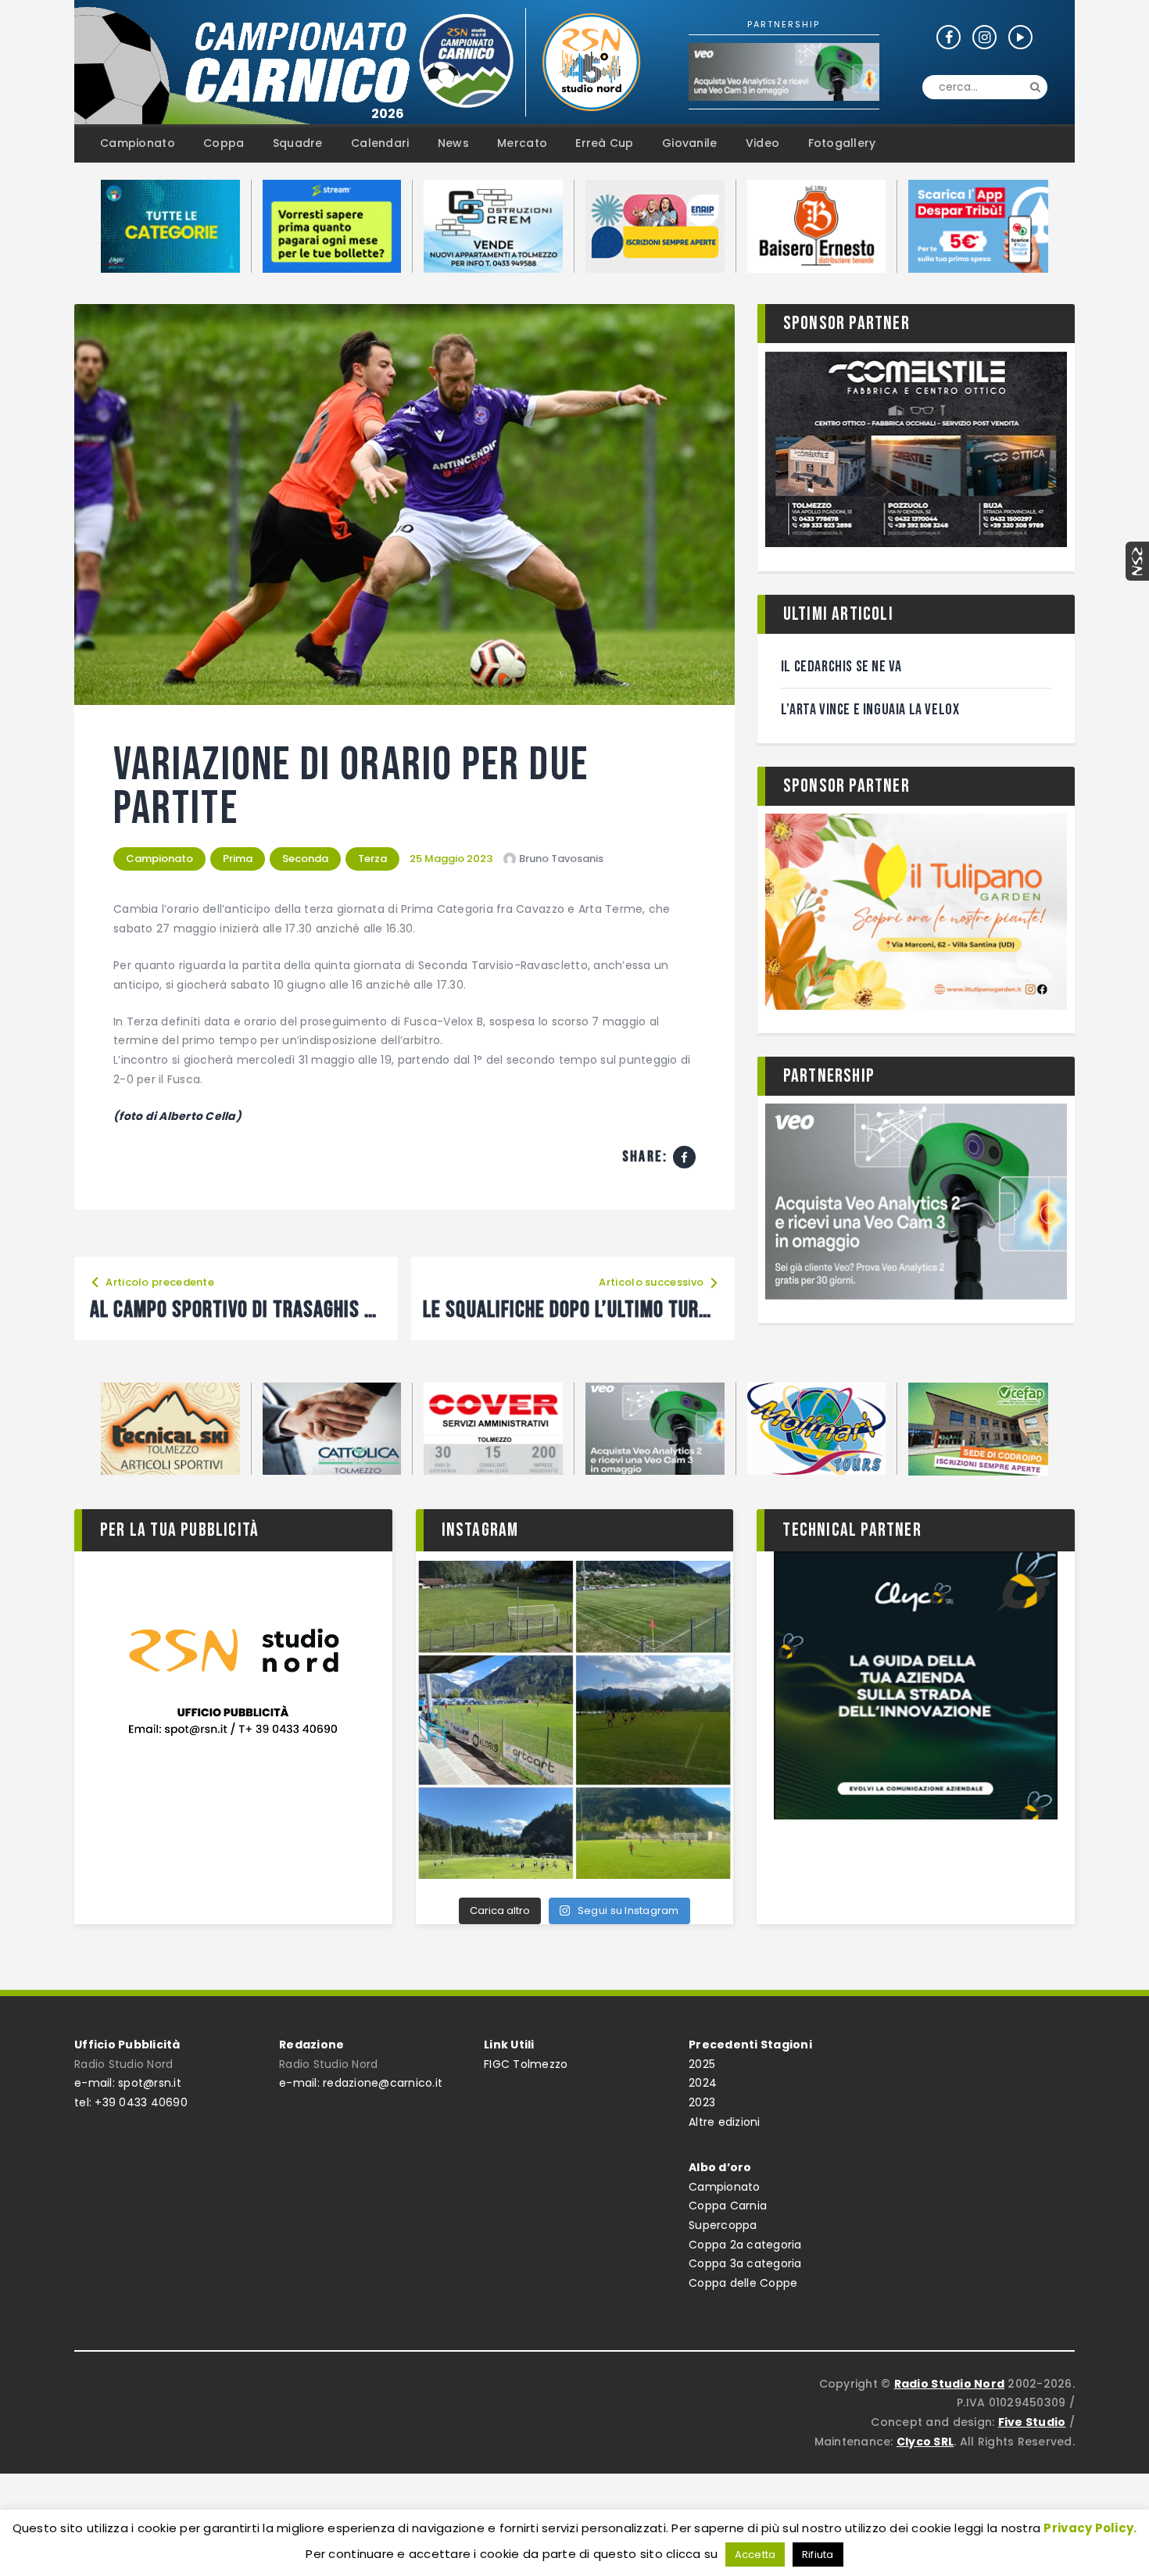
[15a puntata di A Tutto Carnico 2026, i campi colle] (575, 1720)
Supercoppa (723, 2225)
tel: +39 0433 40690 (131, 2102)
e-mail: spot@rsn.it (128, 2083)
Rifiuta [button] (818, 2555)
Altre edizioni (725, 2122)
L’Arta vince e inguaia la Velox (870, 710)
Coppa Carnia (728, 2206)
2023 (702, 2102)
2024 (703, 2083)
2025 (702, 2064)
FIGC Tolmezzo (526, 2064)
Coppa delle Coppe (743, 2283)
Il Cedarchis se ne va (841, 667)
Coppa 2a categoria (745, 2245)
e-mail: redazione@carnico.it (361, 2083)
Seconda (305, 859)
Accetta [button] (755, 2555)
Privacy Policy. (1090, 2528)
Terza (372, 859)
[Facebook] (684, 1157)
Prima (238, 859)
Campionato (159, 859)
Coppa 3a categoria (745, 2263)
